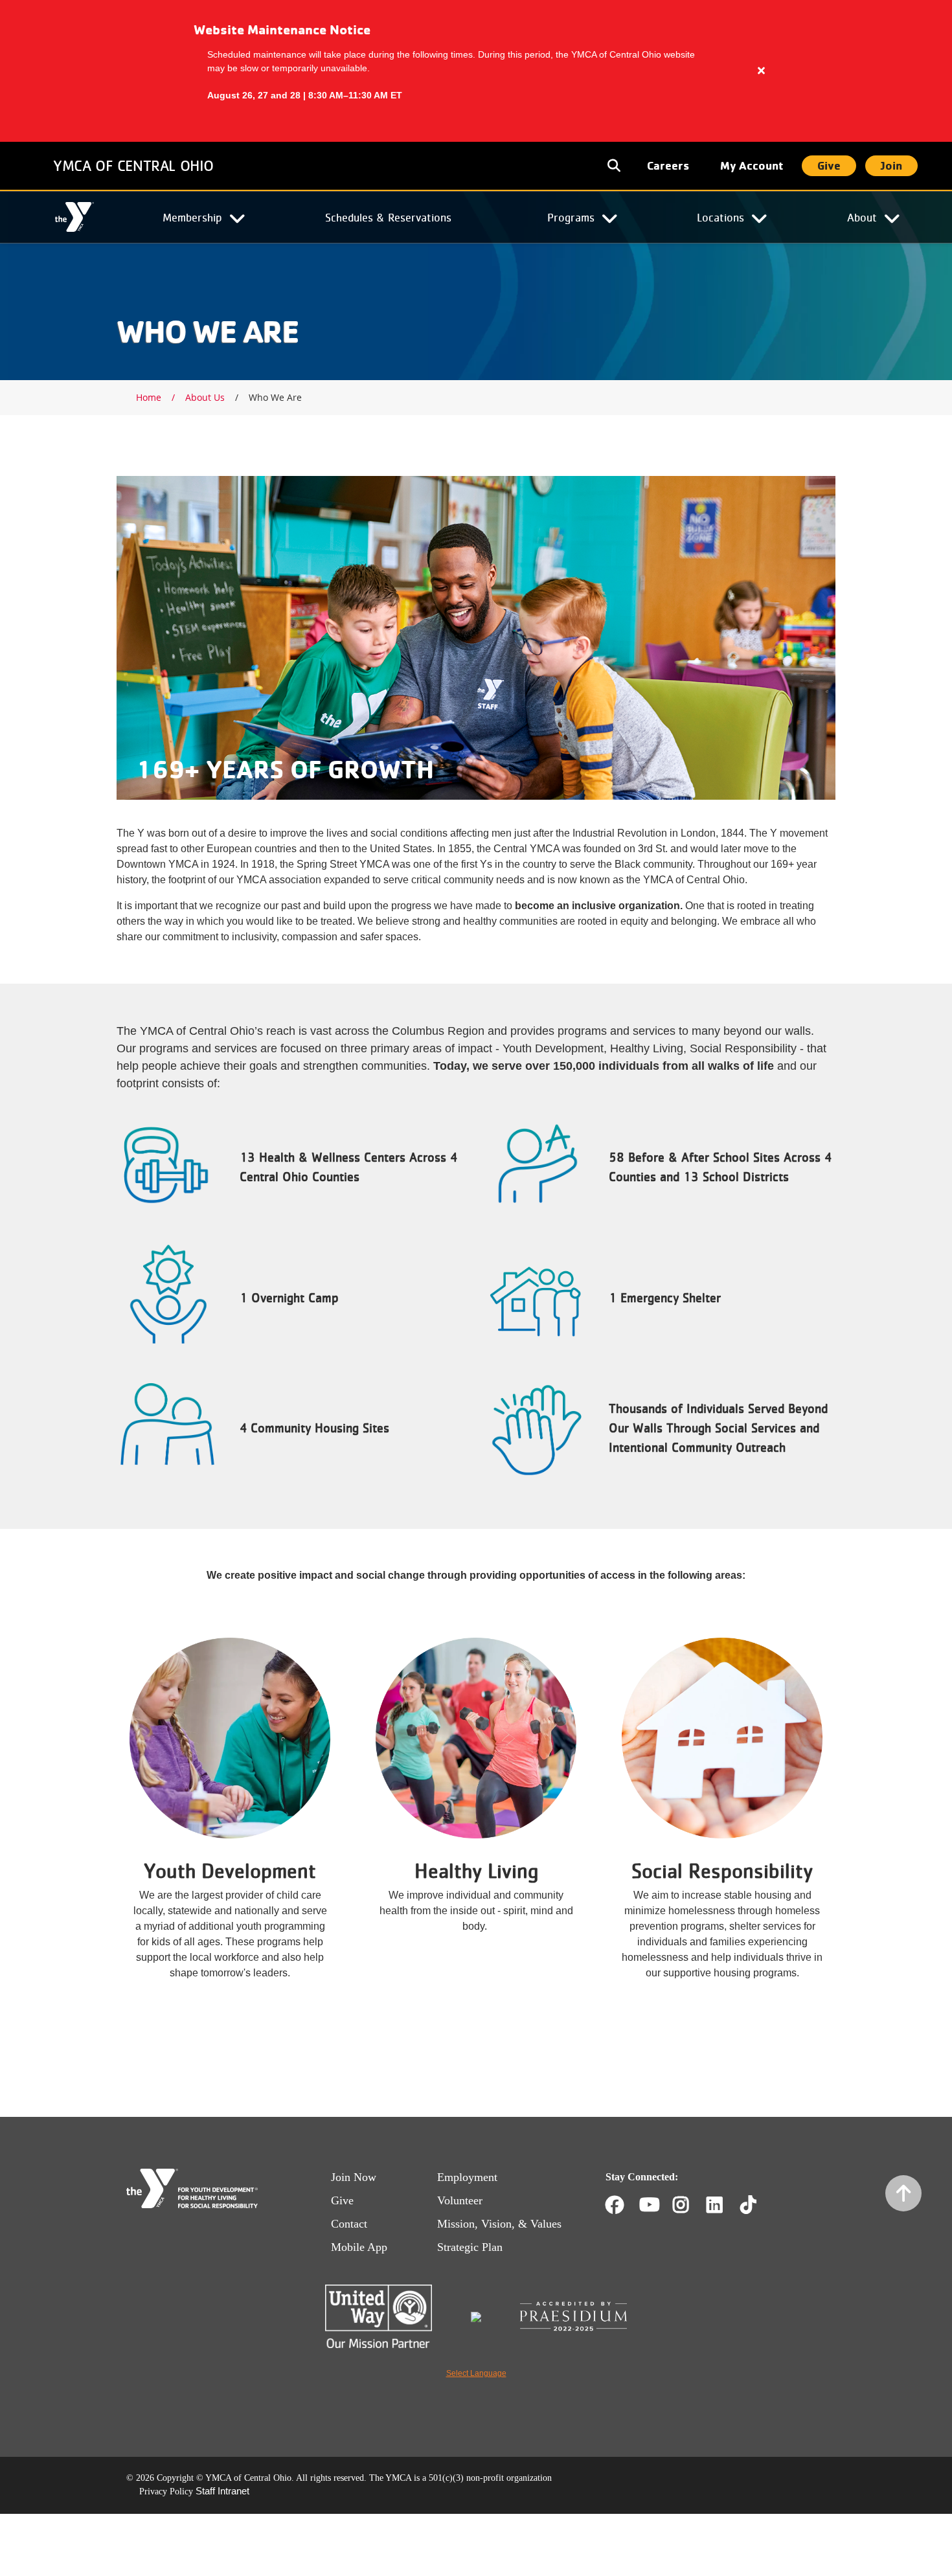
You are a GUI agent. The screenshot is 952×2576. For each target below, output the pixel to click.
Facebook (615, 2205)
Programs (571, 217)
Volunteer (460, 2200)
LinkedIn (724, 2205)
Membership (192, 217)
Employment (467, 2177)
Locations (720, 217)
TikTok (757, 2205)
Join (891, 165)
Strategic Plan (470, 2247)
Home (74, 218)
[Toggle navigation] (615, 166)
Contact (349, 2224)
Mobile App (359, 2247)
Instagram (690, 2205)
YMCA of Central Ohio (133, 165)
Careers (668, 165)
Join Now (354, 2177)
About (862, 217)
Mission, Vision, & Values (499, 2224)
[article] (476, 71)
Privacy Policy (166, 2491)
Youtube (648, 2205)
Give (829, 165)
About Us (205, 397)
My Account (752, 165)
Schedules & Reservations (388, 217)
